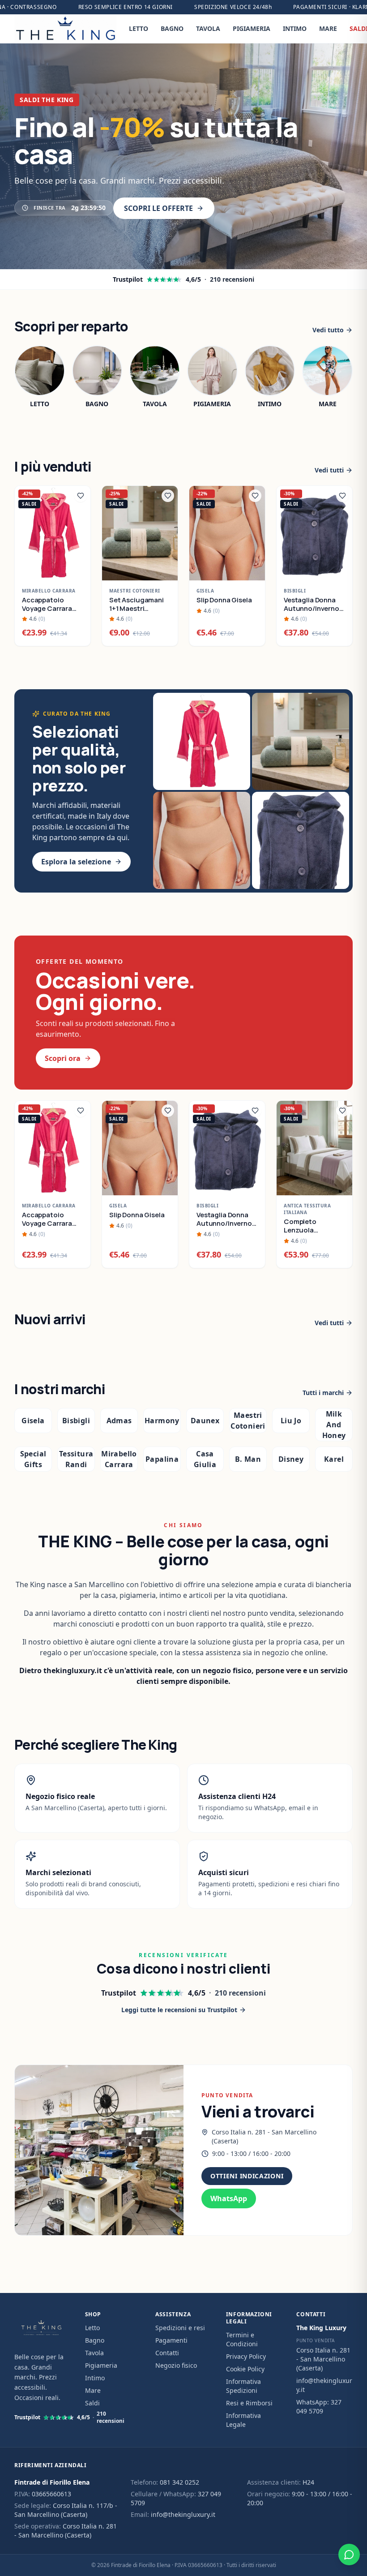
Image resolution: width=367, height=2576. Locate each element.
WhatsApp (229, 2198)
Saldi (92, 2403)
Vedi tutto (328, 330)
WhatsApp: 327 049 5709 (319, 2406)
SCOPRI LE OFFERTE (158, 208)
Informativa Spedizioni (243, 2386)
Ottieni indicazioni (247, 2176)
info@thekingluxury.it (183, 2514)
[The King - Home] (65, 29)
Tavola (94, 2353)
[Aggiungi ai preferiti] (81, 496)
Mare (93, 2390)
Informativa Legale (243, 2420)
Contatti (167, 2353)
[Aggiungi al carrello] (79, 569)
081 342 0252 (179, 2482)
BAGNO (172, 28)
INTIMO (295, 28)
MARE (328, 28)
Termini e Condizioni (242, 2339)
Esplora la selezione (76, 862)
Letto (92, 2328)
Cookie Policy (245, 2369)
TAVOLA (208, 28)
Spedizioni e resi (180, 2328)
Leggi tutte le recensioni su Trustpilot (179, 2010)
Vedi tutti (329, 470)
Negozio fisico (176, 2365)
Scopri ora (63, 1058)
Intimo (95, 2378)
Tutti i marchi (323, 1393)
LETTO (139, 28)
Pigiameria (101, 2365)
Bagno (95, 2340)
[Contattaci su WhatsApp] (349, 2555)
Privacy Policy (246, 2356)
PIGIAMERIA (252, 28)
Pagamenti (171, 2340)
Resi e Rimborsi (249, 2403)
